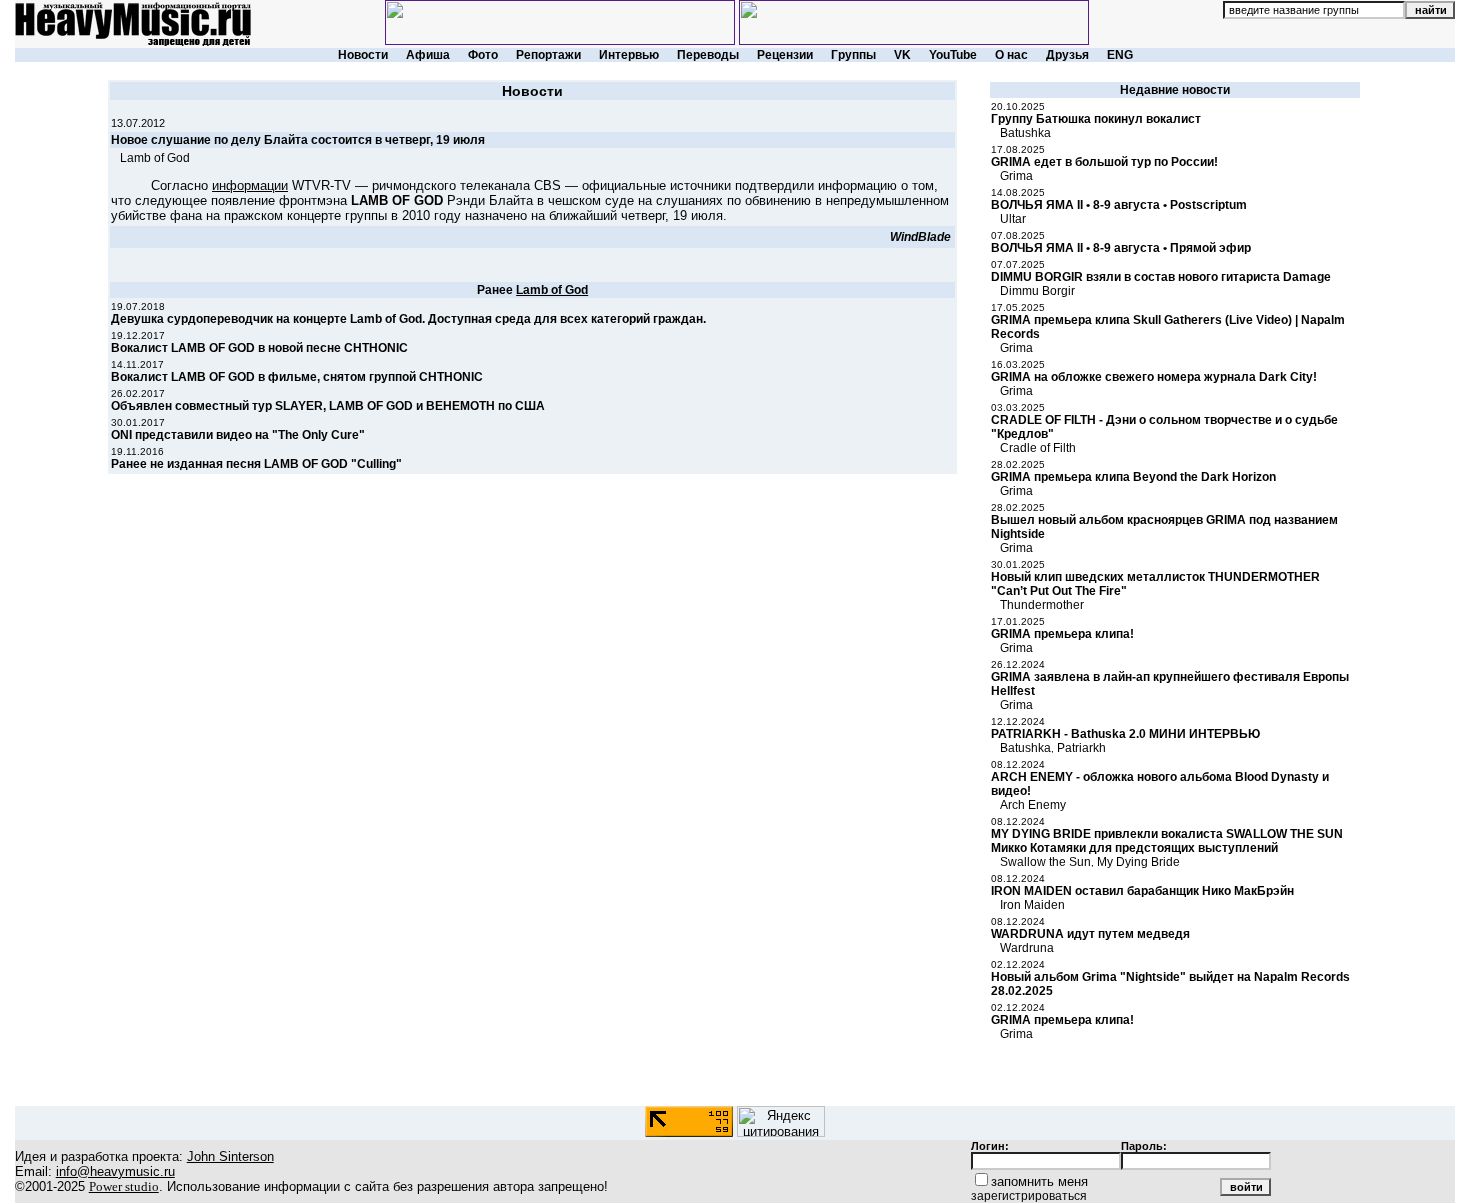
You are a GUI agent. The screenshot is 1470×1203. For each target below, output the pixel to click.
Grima (1016, 176)
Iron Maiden (1032, 905)
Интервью (629, 55)
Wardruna (1027, 948)
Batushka (1025, 133)
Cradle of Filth (1038, 448)
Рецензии (785, 55)
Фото (483, 55)
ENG (1120, 55)
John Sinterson (230, 1156)
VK (902, 55)
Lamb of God (155, 158)
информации (250, 185)
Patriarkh (1081, 748)
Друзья (1067, 55)
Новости (363, 55)
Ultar (1013, 219)
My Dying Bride (1138, 862)
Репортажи (548, 55)
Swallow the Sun (1045, 862)
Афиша (428, 55)
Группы (853, 55)
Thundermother (1042, 605)
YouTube (953, 55)
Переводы (708, 55)
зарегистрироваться (1029, 1196)
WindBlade (920, 237)
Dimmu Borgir (1037, 291)
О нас (1011, 55)
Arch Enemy (1033, 805)
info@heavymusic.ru (115, 1171)
